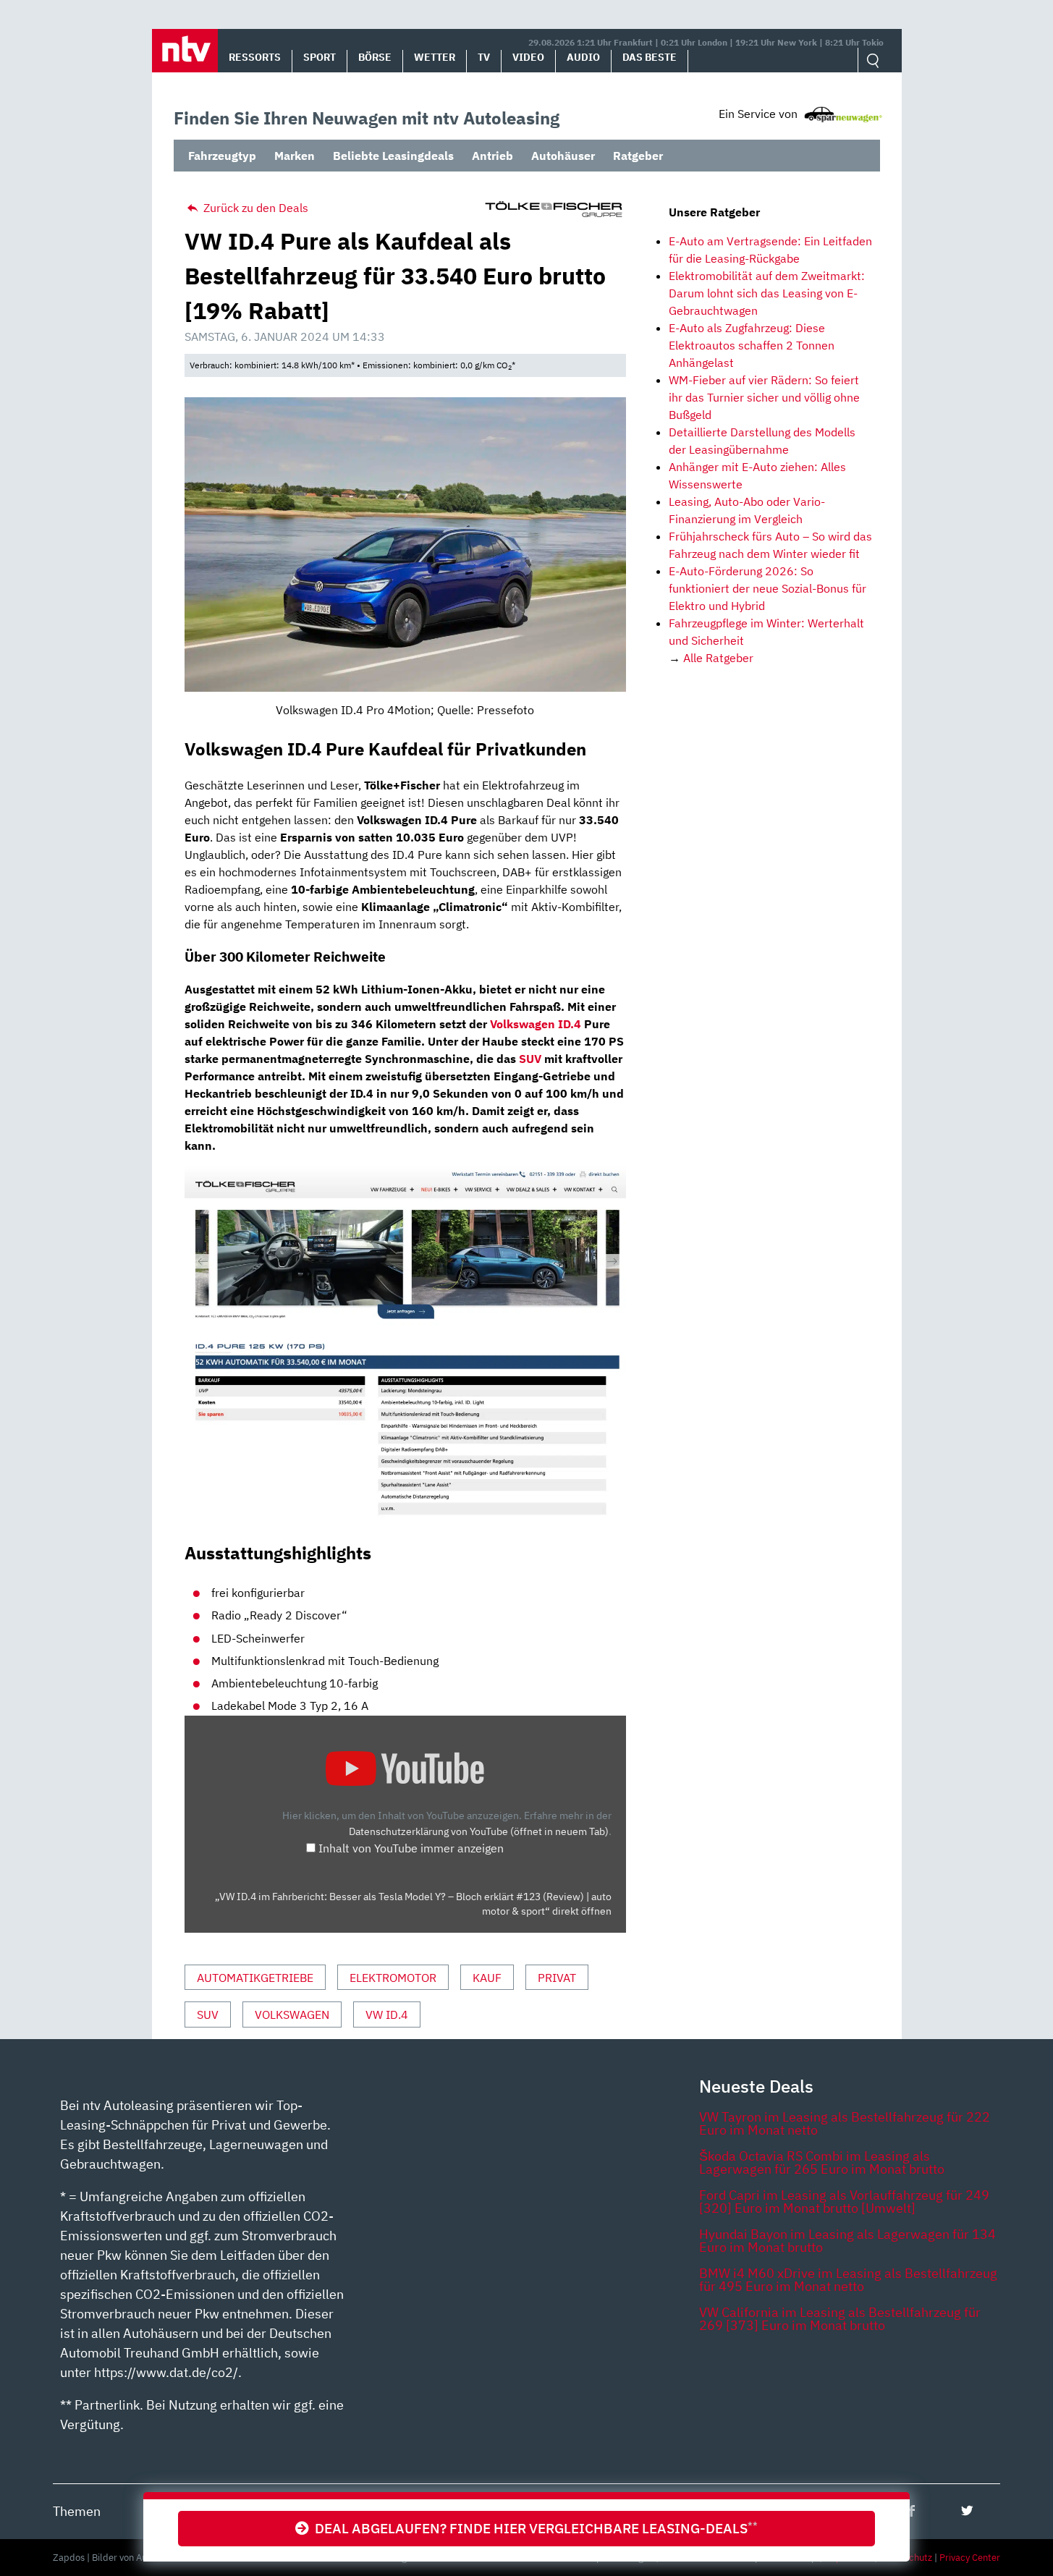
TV (484, 57)
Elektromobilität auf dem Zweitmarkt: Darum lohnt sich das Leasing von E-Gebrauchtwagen (767, 293)
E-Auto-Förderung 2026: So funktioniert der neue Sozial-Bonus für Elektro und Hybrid (767, 588)
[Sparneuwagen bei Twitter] (967, 2511)
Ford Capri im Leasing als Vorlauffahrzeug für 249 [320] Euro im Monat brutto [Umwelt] (844, 2202)
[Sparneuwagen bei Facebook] (912, 2511)
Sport (320, 57)
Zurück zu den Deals (254, 208)
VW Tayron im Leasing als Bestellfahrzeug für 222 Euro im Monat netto (845, 2123)
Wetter (435, 57)
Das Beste (650, 57)
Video (528, 57)
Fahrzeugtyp (222, 156)
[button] (185, 51)
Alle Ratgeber (718, 658)
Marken (295, 156)
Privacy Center (970, 2558)
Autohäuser (563, 156)
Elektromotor (393, 1978)
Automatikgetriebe (255, 1978)
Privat (557, 1978)
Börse (375, 57)
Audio (583, 57)
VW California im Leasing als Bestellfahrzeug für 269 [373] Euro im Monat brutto (840, 2319)
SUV (530, 1059)
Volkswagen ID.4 (536, 1024)
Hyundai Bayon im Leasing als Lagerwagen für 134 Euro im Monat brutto (847, 2241)
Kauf (487, 1978)
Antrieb (492, 156)
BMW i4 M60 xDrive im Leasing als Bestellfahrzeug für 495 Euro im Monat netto (848, 2280)
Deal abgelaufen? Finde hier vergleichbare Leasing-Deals (533, 2528)
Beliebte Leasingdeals (393, 156)
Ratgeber (638, 156)
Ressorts (255, 57)
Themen (77, 2511)
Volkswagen (292, 2014)
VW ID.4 (387, 2014)
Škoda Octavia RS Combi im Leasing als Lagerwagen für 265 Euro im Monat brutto (822, 2162)
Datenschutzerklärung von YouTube (479, 1831)
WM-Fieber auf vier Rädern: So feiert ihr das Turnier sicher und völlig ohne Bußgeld (764, 397)
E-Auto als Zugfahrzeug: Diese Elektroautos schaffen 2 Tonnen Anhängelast (752, 345)
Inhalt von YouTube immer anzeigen (411, 1848)
